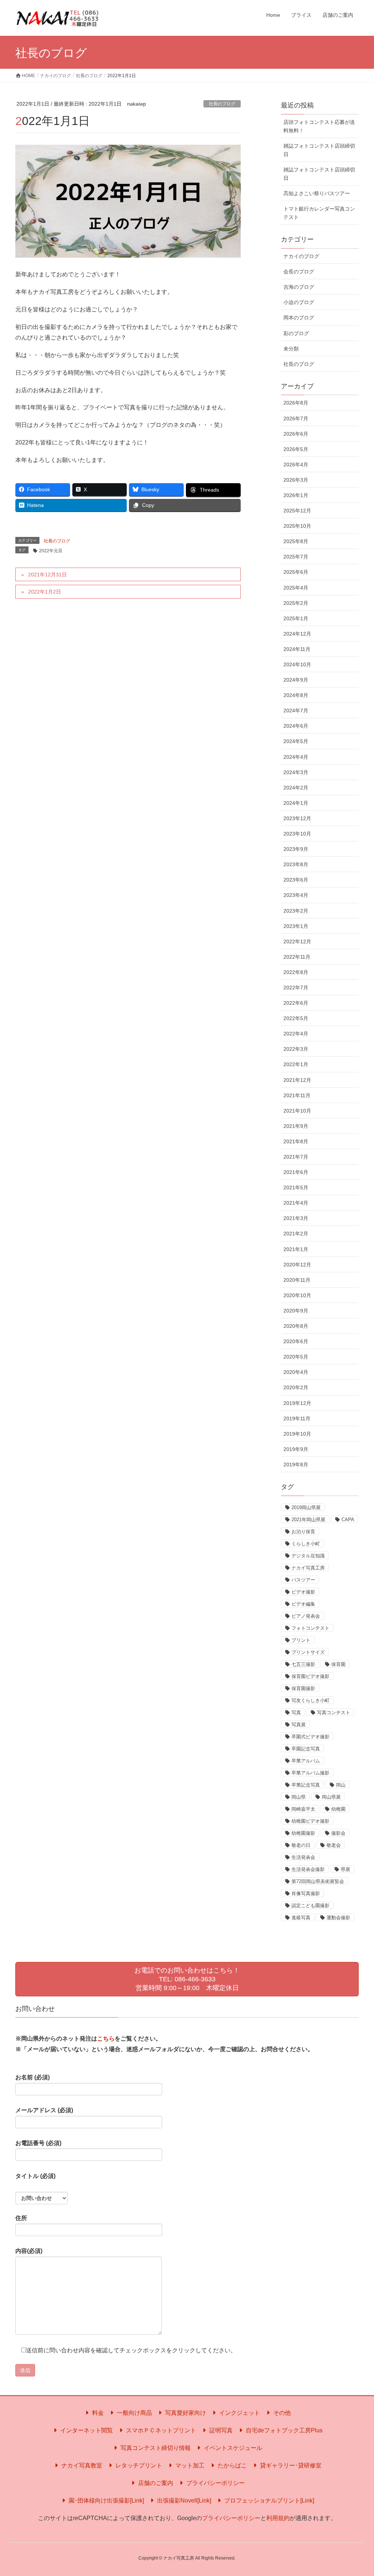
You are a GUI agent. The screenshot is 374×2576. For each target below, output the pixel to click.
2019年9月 (296, 1449)
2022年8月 (296, 972)
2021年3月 (296, 1218)
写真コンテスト (334, 1713)
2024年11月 (297, 649)
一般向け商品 (134, 2413)
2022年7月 (296, 988)
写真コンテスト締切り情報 (155, 2448)
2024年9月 (296, 680)
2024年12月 (297, 634)
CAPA (348, 1520)
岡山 (341, 1785)
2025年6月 (296, 572)
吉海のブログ (299, 287)
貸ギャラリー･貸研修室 (290, 2465)
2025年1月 (296, 618)
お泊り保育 (303, 1532)
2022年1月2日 (45, 592)
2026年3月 (296, 480)
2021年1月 (296, 1249)
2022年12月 (297, 942)
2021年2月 (296, 1234)
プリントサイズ (308, 1652)
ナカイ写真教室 (81, 2465)
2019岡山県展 (306, 1507)
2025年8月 (296, 541)
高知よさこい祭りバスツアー (317, 193)
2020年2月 (296, 1387)
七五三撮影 (303, 1664)
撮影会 (338, 1833)
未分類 (291, 349)
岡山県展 (331, 1797)
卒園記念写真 (306, 1749)
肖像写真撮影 (306, 1893)
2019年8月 (296, 1465)
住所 (21, 2218)
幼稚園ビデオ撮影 (310, 1821)
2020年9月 (296, 1311)
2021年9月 (296, 1126)
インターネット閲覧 (86, 2430)
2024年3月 (296, 772)
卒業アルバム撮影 (310, 1773)
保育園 (338, 1664)
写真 (296, 1713)
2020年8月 (296, 1326)
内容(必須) (29, 2251)
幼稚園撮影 (303, 1833)
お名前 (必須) (33, 2077)
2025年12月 (297, 511)
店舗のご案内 (155, 2483)
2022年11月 (297, 957)
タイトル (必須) (35, 2176)
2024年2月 (296, 788)
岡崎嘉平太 (303, 1809)
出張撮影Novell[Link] (183, 2501)
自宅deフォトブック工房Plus (283, 2430)
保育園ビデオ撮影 (310, 1676)
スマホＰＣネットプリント (160, 2430)
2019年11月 (297, 1418)
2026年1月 (296, 495)
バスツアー (303, 1580)
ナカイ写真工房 (308, 1568)
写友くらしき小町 (310, 1700)
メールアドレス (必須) (44, 2110)
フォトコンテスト (310, 1628)
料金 (97, 2413)
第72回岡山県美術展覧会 (318, 1881)
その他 (281, 2413)
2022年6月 (296, 1003)
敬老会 (334, 1845)
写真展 (299, 1725)
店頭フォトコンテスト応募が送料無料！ (319, 126)
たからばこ (232, 2465)
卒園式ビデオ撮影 (310, 1737)
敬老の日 (301, 1845)
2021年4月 (296, 1203)
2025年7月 (296, 557)
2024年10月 (297, 664)
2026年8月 (296, 403)
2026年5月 (296, 449)
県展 (346, 1869)
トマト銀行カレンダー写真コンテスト (319, 213)
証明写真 (220, 2430)
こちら (106, 2039)
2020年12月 (297, 1265)
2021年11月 (297, 1095)
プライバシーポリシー (215, 2483)
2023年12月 (297, 818)
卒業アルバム (306, 1761)
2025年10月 (297, 526)
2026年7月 (296, 418)
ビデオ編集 (303, 1604)
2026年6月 (296, 434)
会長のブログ (299, 272)
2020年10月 (297, 1295)
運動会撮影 (338, 1918)
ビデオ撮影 (303, 1592)
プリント (301, 1640)
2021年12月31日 (47, 575)
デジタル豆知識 (308, 1556)
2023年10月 (297, 834)
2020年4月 (296, 1372)
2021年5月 (296, 1187)
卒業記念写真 (306, 1785)
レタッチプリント (138, 2465)
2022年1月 (296, 1064)
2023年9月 (296, 849)
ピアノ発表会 (306, 1616)
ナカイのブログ (301, 256)
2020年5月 (296, 1357)
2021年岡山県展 (308, 1520)
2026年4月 (296, 465)
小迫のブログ (299, 302)
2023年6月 (296, 880)
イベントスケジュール (232, 2448)
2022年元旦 (51, 551)
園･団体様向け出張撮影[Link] (106, 2501)
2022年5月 (296, 1018)
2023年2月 (296, 911)
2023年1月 (296, 926)
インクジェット (239, 2413)
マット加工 (189, 2465)
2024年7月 (296, 711)
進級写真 (301, 1918)
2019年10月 (297, 1434)
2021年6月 (296, 1172)
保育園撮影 (303, 1688)
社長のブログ (222, 104)
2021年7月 (296, 1157)
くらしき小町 (306, 1544)
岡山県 (299, 1797)
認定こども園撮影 (310, 1906)
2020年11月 (297, 1280)
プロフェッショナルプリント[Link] (268, 2501)
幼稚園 (338, 1809)
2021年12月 (297, 1080)
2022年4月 (296, 1034)
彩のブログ (296, 333)
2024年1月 (296, 803)
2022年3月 (296, 1049)
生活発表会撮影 (308, 1869)
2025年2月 (296, 603)
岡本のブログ (299, 318)
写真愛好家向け (185, 2413)
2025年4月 (296, 588)
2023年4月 (296, 895)
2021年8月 (296, 1141)
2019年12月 (297, 1403)
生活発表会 (303, 1857)
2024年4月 (296, 757)
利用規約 (278, 2518)
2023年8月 (296, 864)
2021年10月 (297, 1111)
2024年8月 (296, 695)
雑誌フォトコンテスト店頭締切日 (319, 150)
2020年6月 (296, 1341)
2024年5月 (296, 741)
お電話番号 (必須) (38, 2143)
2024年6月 (296, 726)
